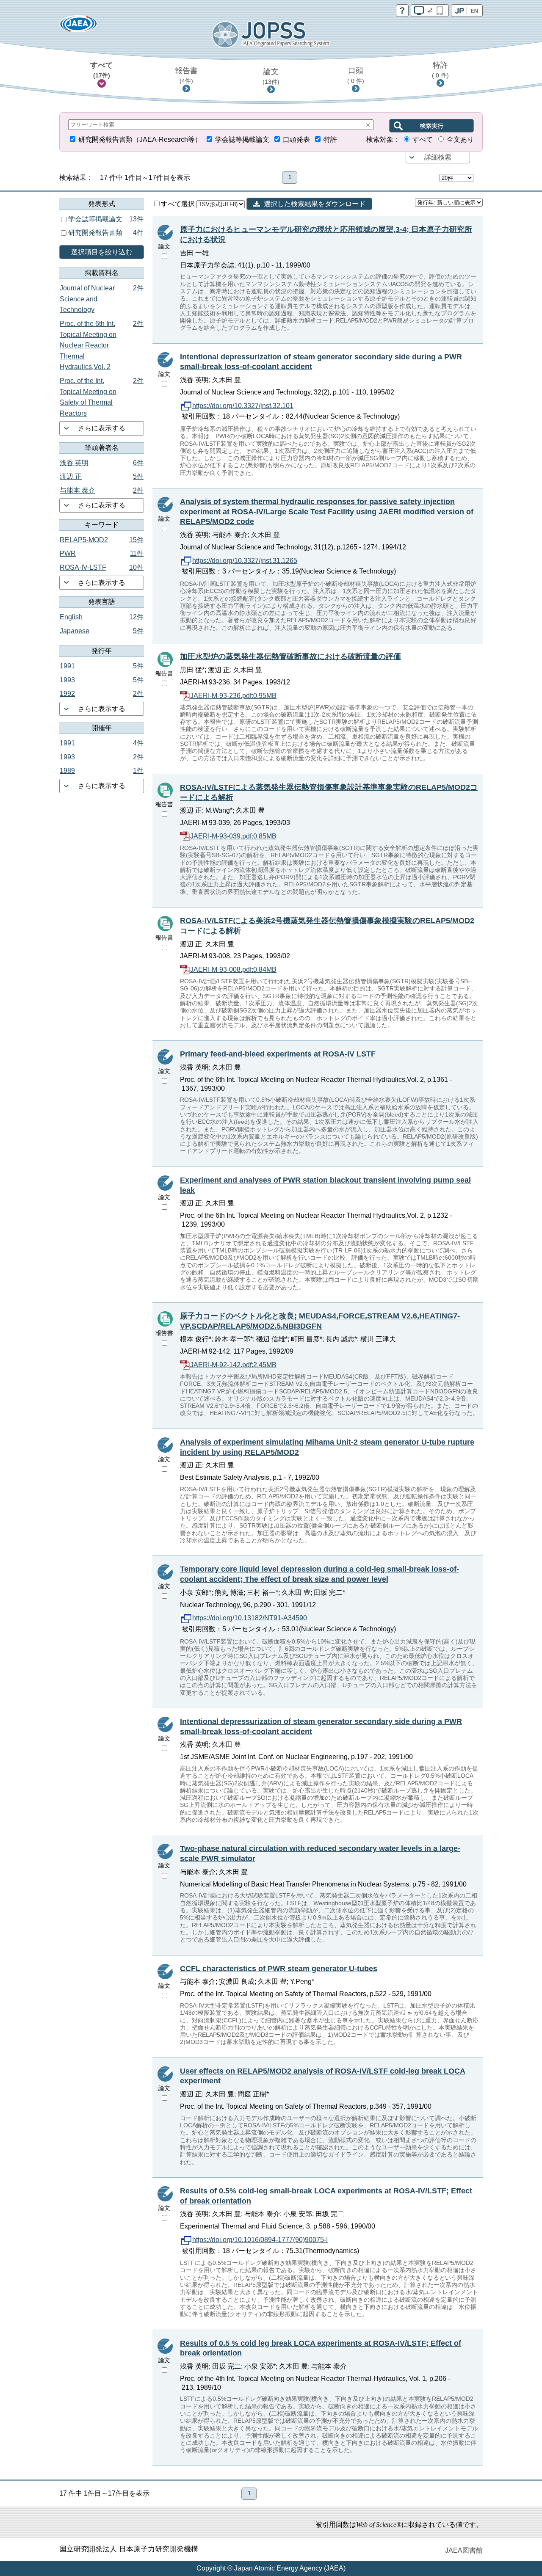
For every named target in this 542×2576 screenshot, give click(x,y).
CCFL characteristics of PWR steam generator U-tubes (279, 1969)
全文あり (460, 139)
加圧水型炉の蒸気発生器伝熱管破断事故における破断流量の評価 (290, 656)
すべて (102, 70)
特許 (440, 70)
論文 (271, 76)
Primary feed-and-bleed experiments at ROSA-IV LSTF (278, 1054)
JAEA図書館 (464, 2550)
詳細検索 (438, 157)
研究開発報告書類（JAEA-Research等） (140, 139)
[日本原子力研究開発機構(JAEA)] (78, 26)
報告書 (186, 75)
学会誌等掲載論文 (242, 139)
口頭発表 (296, 139)
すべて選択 (179, 204)
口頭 (356, 75)
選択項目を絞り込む (102, 252)
